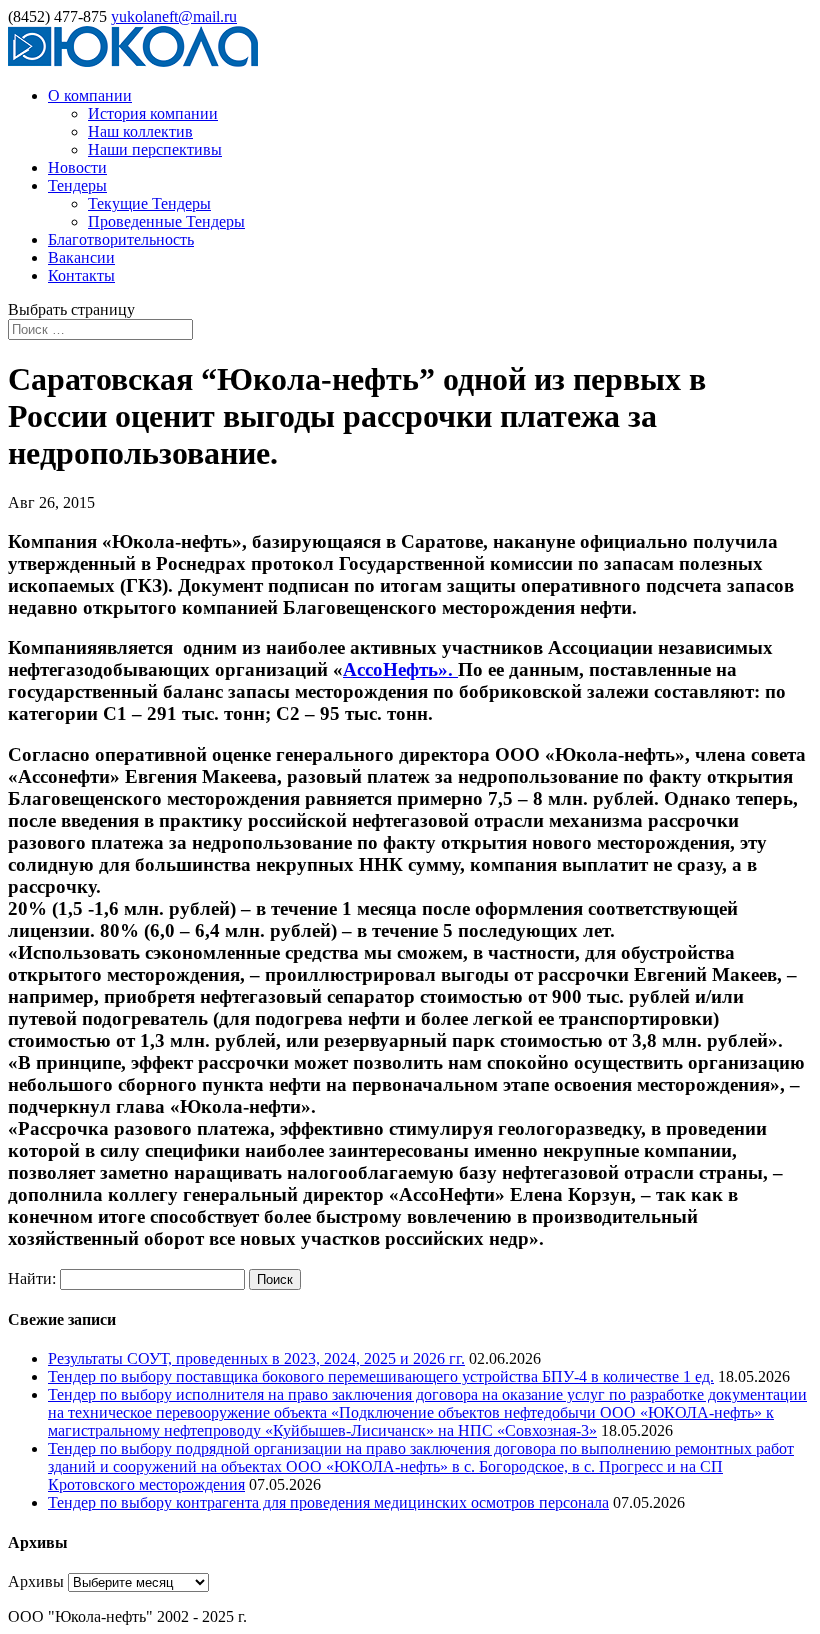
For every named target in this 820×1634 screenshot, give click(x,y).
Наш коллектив (140, 131)
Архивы (36, 1581)
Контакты (81, 275)
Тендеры (77, 185)
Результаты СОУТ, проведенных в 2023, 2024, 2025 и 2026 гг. (256, 1358)
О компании (90, 95)
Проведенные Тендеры (166, 221)
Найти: (32, 1278)
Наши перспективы (155, 149)
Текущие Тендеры (149, 203)
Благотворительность (121, 239)
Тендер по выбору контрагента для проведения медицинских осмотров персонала (328, 1502)
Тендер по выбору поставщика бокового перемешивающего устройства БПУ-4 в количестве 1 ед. (381, 1376)
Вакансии (81, 257)
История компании (153, 113)
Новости (77, 167)
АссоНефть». (400, 669)
